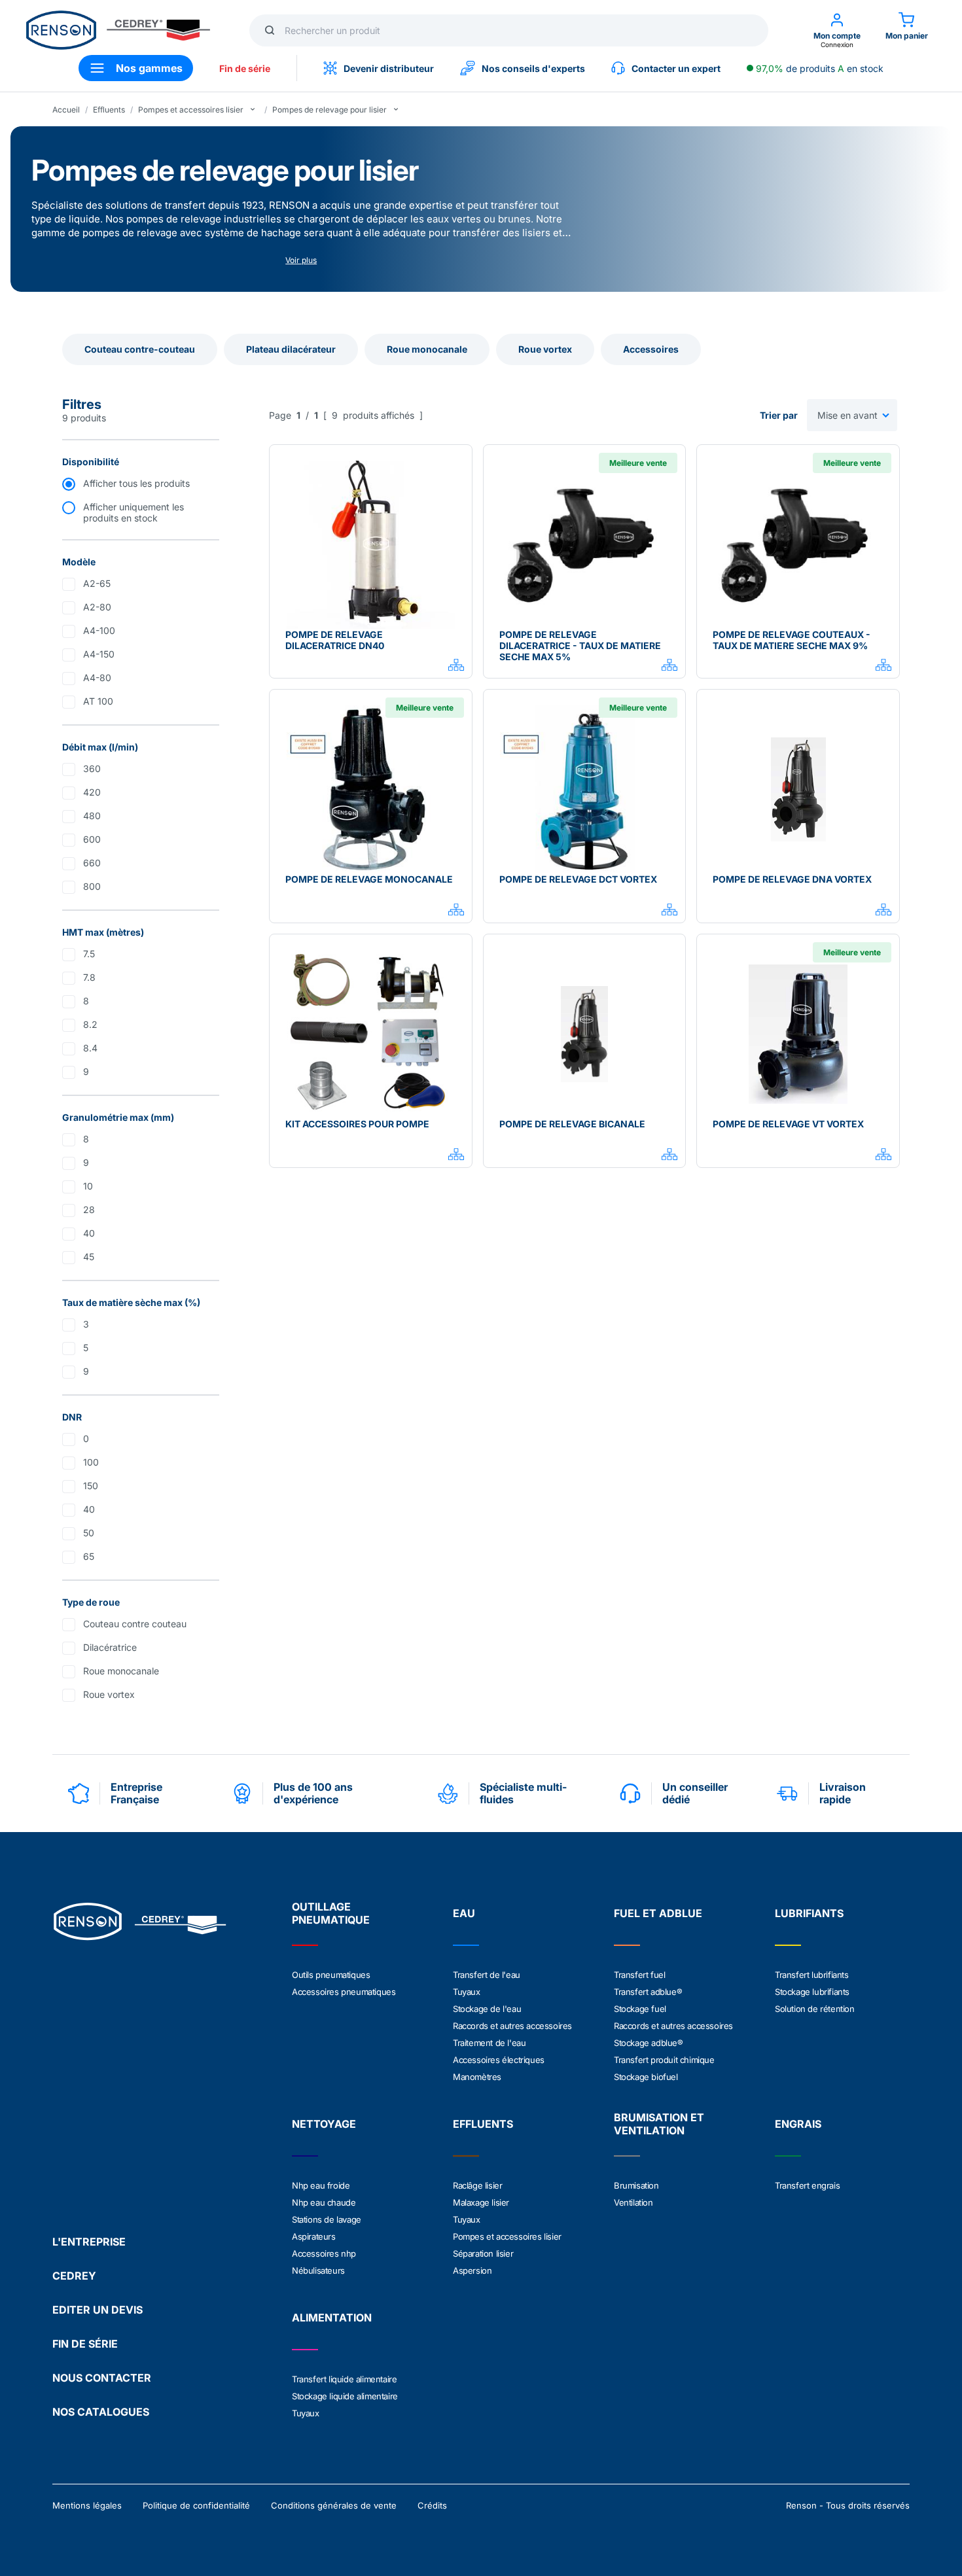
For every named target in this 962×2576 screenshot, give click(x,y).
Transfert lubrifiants (812, 1975)
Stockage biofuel (646, 2077)
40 (89, 1233)
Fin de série (245, 68)
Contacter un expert (676, 68)
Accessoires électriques (499, 2060)
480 (92, 816)
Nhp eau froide (321, 2185)
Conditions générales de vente (334, 2505)
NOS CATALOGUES (101, 2412)
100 (91, 1462)
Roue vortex (109, 1694)
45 (89, 1257)
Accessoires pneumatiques (344, 1992)
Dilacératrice (110, 1647)
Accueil (66, 110)
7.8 (89, 977)
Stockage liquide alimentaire (345, 2396)
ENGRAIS (798, 2124)
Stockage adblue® (649, 2043)
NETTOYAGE (324, 2124)
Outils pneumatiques (331, 1975)
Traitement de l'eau (489, 2043)
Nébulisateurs (318, 2270)
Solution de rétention (815, 2009)
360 (92, 768)
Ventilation (633, 2202)
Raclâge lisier (477, 2185)
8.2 (90, 1024)
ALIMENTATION (332, 2318)
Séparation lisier (483, 2253)
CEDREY (74, 2276)
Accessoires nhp (324, 2253)
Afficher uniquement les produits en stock (134, 512)
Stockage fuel (640, 2009)
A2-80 (97, 607)
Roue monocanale (121, 1671)
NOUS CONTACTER (102, 2378)
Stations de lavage (327, 2219)
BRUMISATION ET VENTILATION (659, 2124)
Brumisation (636, 2185)
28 (89, 1209)
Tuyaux (467, 1992)
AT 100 (98, 701)
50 (89, 1533)
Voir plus (301, 260)
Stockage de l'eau (487, 2009)
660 (92, 863)
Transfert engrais (807, 2185)
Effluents (109, 110)
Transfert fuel (639, 1975)
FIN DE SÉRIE (85, 2344)
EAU (464, 1913)
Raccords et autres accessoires (512, 2026)
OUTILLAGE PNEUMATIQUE (331, 1913)
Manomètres (477, 2077)
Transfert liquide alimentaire (344, 2379)
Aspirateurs (314, 2236)
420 (92, 792)
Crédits (432, 2505)
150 (91, 1486)
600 (92, 839)
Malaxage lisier (481, 2202)
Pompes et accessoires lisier (191, 110)
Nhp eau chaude (324, 2202)
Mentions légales (87, 2505)
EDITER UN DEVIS (98, 2310)
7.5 (89, 954)
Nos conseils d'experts (533, 68)
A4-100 (99, 630)
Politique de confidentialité (196, 2505)
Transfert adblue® (648, 1992)
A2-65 (97, 583)
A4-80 (97, 678)
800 (92, 886)
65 (89, 1556)
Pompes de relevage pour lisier (330, 110)
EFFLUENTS (483, 2124)
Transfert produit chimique (664, 2060)
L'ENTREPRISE (89, 2242)
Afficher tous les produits (136, 483)
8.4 (90, 1048)
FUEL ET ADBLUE (658, 1913)
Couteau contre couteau (135, 1624)
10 (88, 1186)
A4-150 (99, 654)
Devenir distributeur (389, 68)
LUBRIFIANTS (809, 1913)
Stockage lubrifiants (812, 1992)
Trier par (779, 415)
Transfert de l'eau (487, 1975)
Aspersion (472, 2270)
